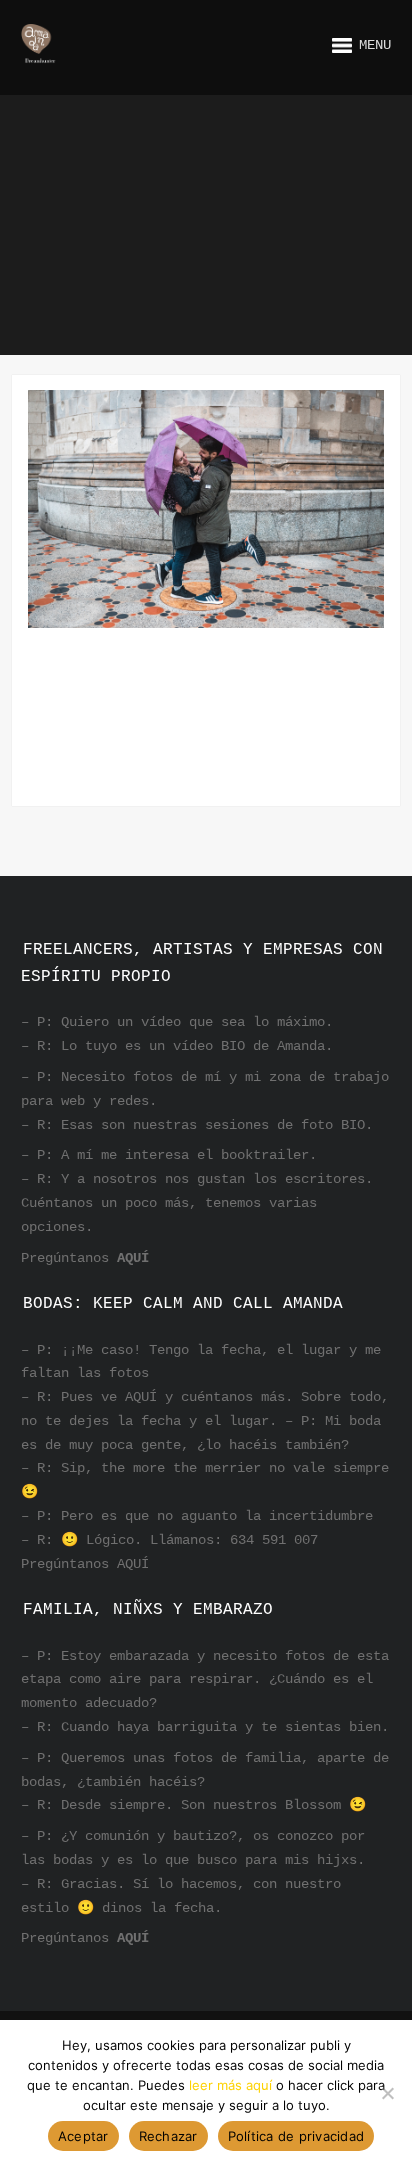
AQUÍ (133, 1258)
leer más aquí (230, 2085)
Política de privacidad (296, 2136)
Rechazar (168, 2136)
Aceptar (83, 2136)
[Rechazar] (387, 2093)
